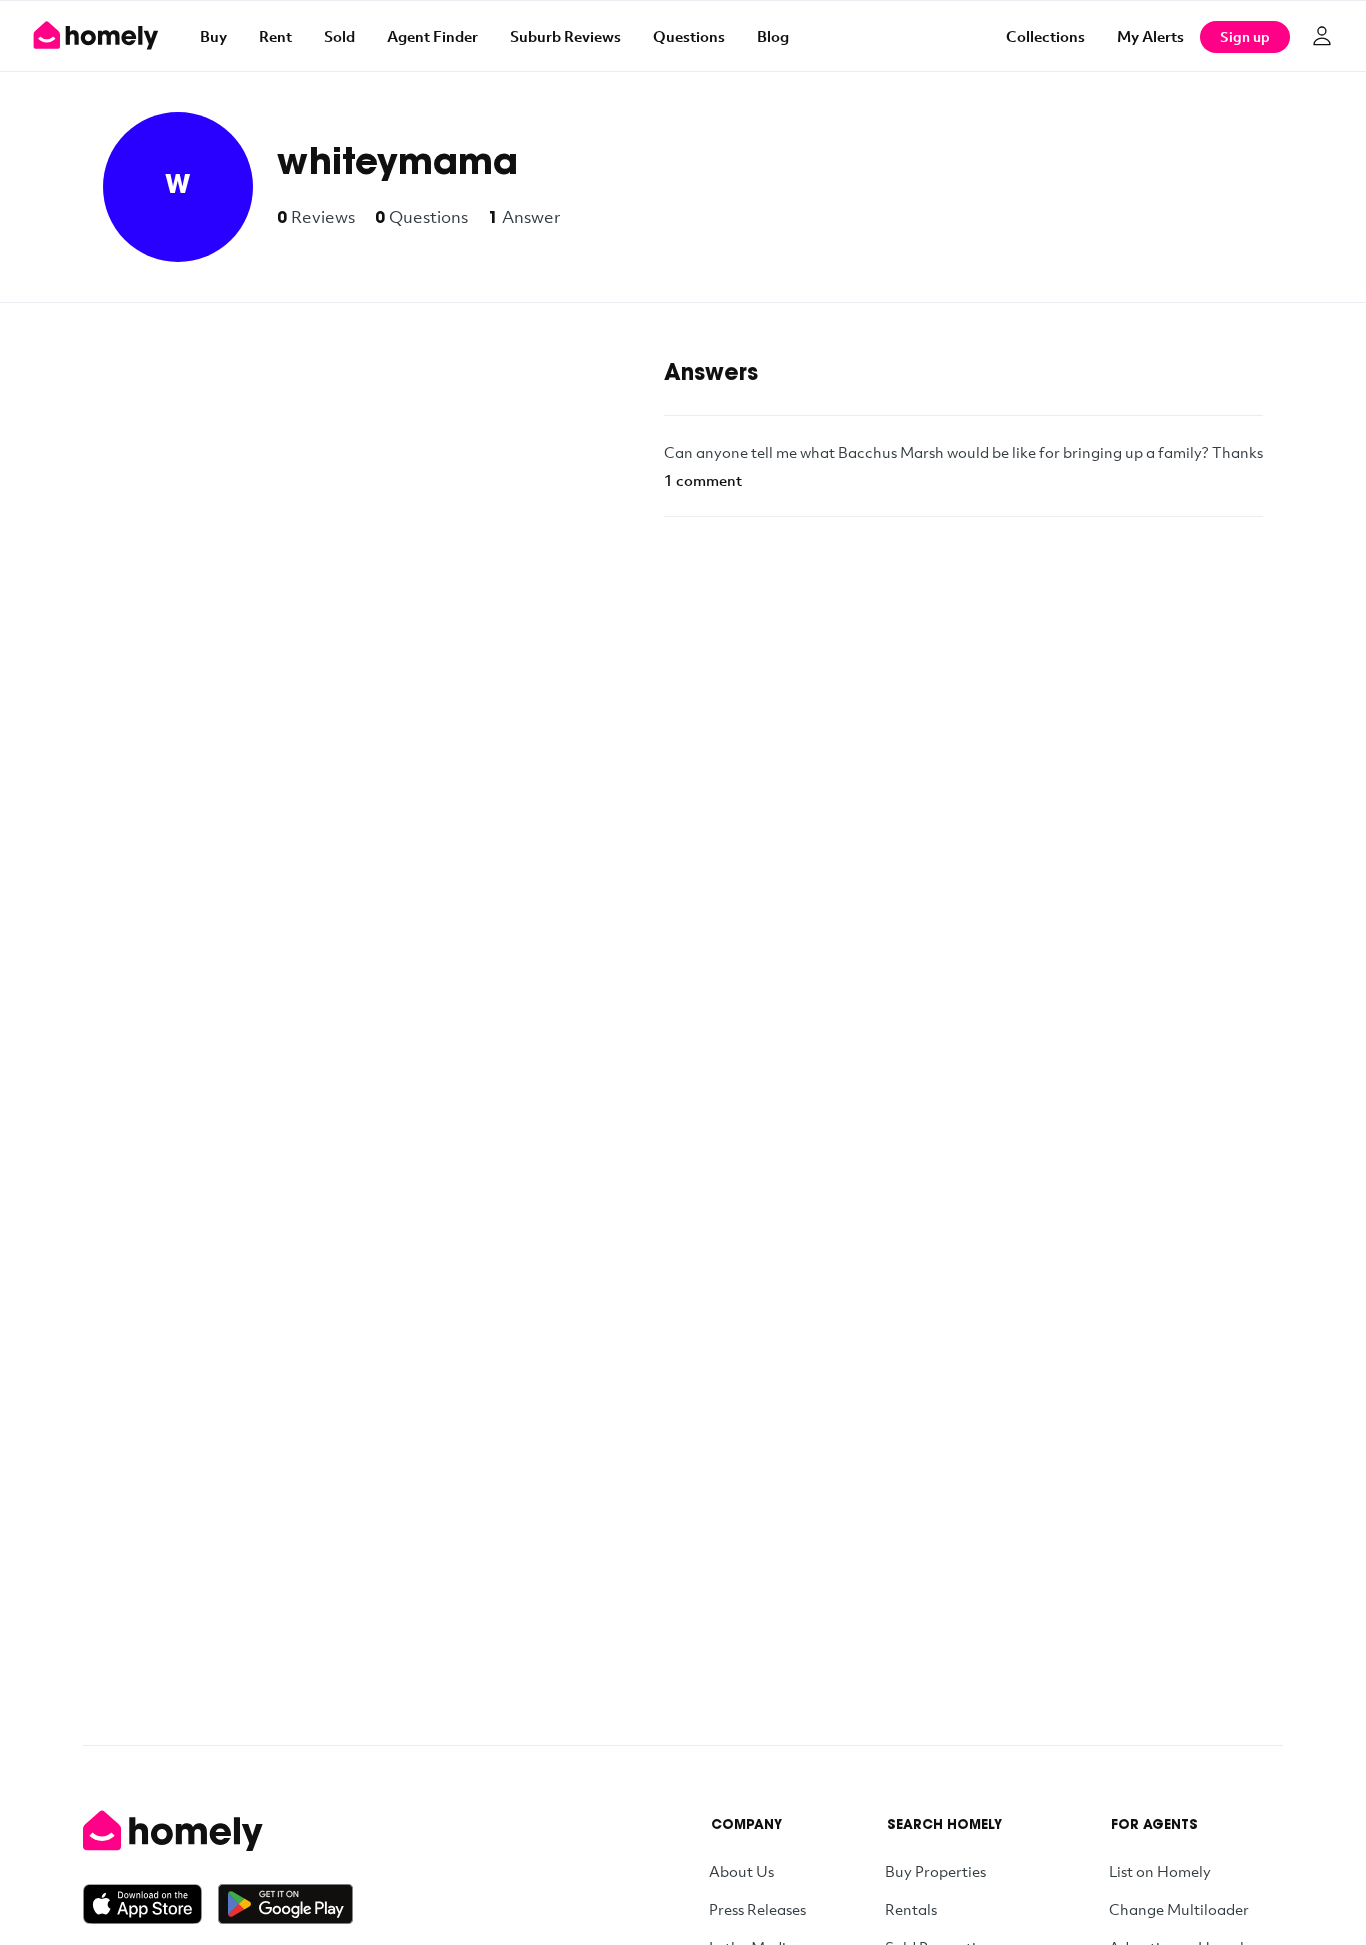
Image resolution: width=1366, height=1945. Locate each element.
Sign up (1245, 36)
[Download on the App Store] (150, 1904)
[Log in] (1322, 36)
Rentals (911, 1909)
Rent (275, 36)
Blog (773, 36)
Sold (339, 36)
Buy (213, 36)
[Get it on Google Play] (285, 1904)
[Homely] (218, 1831)
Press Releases (757, 1909)
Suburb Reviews (565, 36)
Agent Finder (432, 36)
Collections (1045, 36)
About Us (741, 1871)
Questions (689, 36)
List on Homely (1160, 1871)
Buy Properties (935, 1871)
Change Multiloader (1179, 1909)
